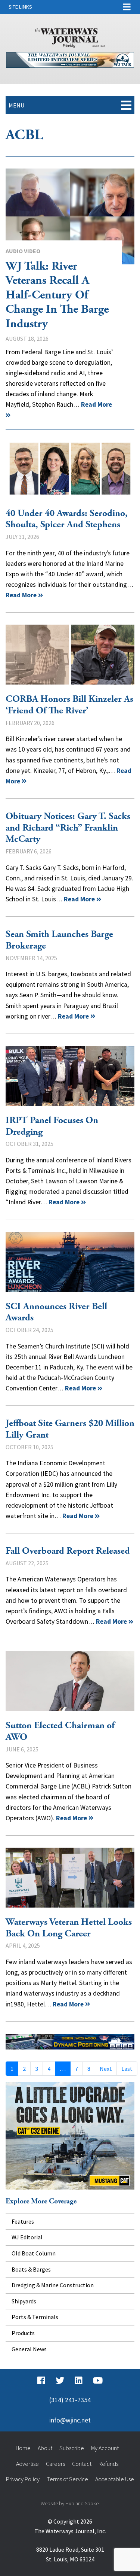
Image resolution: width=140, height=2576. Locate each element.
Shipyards (24, 2301)
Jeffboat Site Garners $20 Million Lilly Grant (70, 1429)
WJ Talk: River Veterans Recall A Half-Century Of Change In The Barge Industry (70, 216)
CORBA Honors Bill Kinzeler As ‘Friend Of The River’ (69, 705)
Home (23, 2448)
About (45, 2448)
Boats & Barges (31, 2269)
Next (106, 2069)
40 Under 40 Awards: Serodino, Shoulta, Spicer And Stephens (70, 469)
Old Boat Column (34, 2253)
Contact (82, 2464)
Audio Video (23, 251)
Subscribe (72, 2448)
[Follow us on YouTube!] (98, 2381)
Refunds (108, 2464)
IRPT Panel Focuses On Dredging (70, 1076)
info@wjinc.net (70, 2420)
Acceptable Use (115, 2479)
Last (127, 2069)
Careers (55, 2464)
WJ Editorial (27, 2237)
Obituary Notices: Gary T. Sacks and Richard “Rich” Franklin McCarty (68, 828)
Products (23, 2333)
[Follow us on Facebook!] (41, 2381)
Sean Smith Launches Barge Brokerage (59, 940)
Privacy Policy (23, 2479)
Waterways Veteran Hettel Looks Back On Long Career (70, 1878)
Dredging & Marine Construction (53, 2285)
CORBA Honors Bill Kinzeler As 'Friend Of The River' (70, 655)
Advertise (27, 2464)
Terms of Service (67, 2479)
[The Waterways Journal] (70, 37)
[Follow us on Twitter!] (60, 2381)
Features (23, 2221)
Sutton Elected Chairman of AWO (70, 1681)
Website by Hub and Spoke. (70, 2503)
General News (29, 2349)
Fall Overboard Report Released (68, 1551)
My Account (105, 2448)
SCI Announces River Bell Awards (70, 1262)
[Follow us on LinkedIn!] (79, 2381)
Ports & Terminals (35, 2317)
